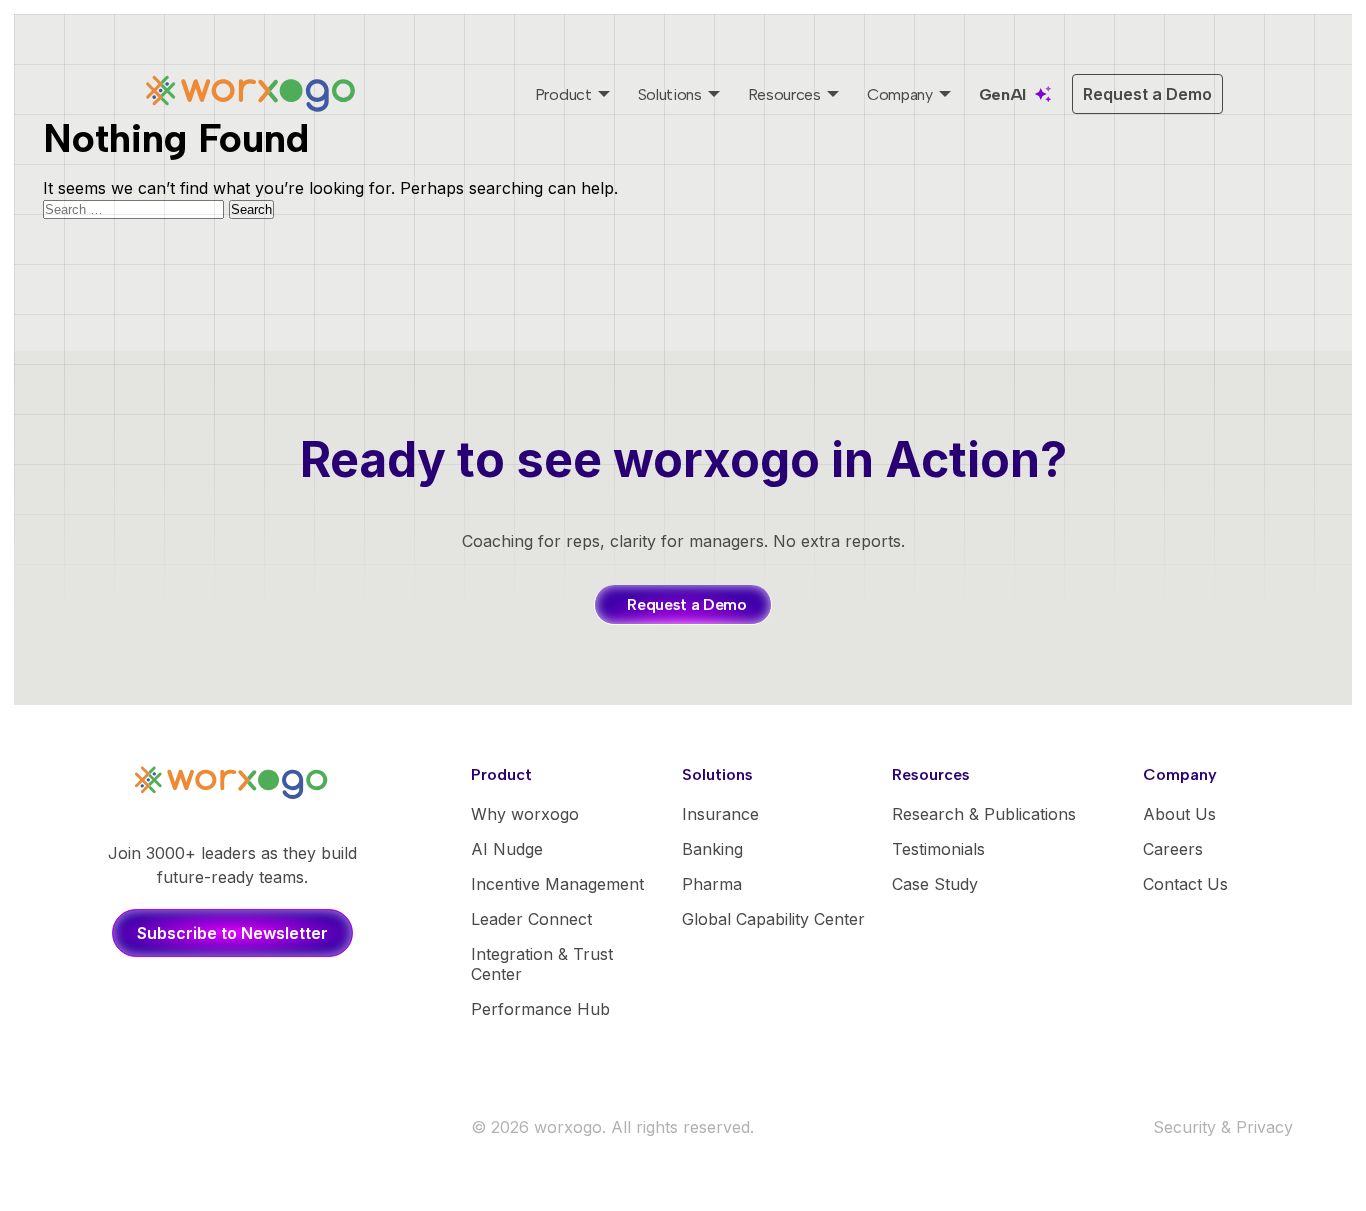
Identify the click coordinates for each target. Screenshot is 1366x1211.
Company (900, 94)
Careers (1173, 849)
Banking (712, 849)
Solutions (670, 94)
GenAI (1002, 94)
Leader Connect (531, 919)
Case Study (935, 884)
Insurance (720, 814)
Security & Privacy (1223, 1127)
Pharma (712, 884)
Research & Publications (984, 814)
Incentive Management (557, 884)
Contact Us (1185, 884)
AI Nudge (507, 849)
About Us (1179, 814)
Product (563, 94)
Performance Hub (540, 1009)
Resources (784, 94)
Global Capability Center (773, 919)
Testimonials (938, 849)
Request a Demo (1147, 94)
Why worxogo (525, 814)
